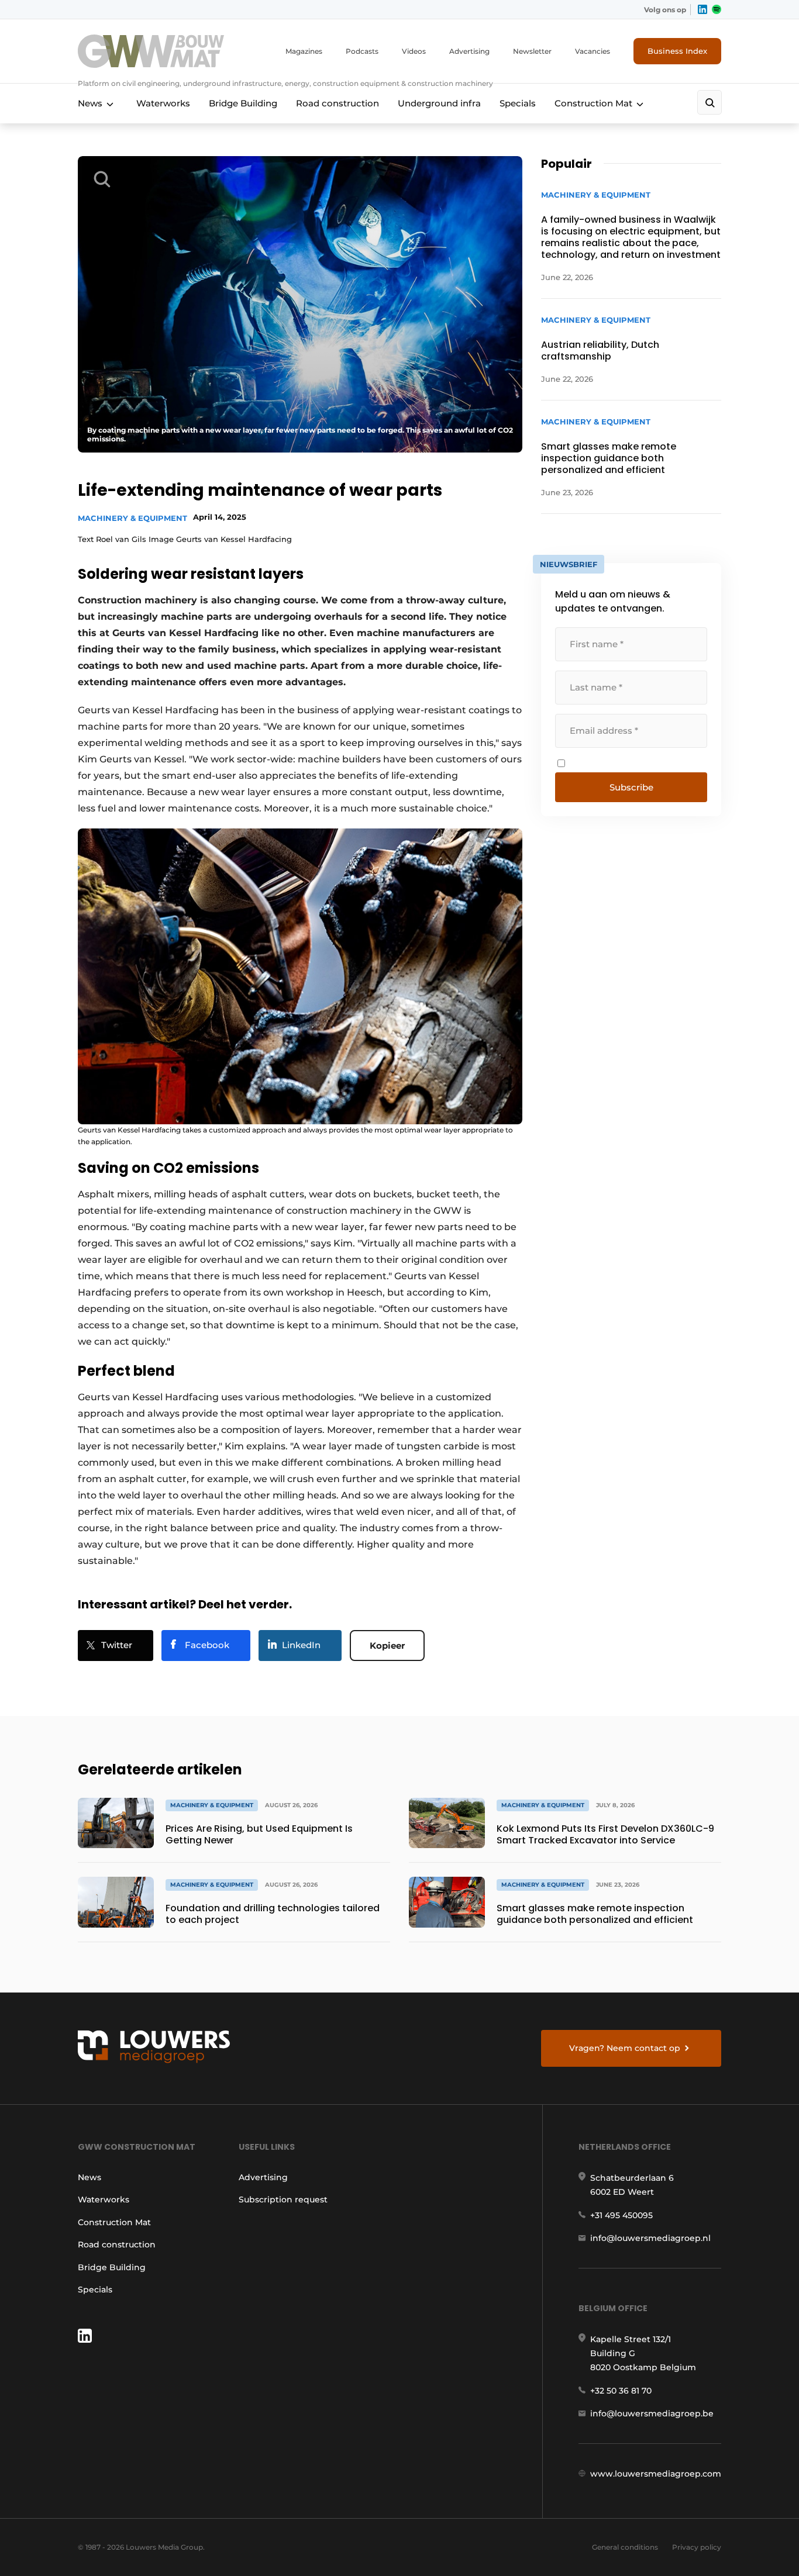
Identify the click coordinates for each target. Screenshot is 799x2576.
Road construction (337, 103)
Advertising (469, 51)
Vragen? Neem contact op (625, 2048)
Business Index (677, 51)
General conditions (625, 2547)
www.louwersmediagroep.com (656, 2474)
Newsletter (532, 51)
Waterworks (163, 103)
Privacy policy (697, 2547)
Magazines (304, 51)
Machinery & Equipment (132, 518)
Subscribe (631, 787)
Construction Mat (593, 103)
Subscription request (283, 2199)
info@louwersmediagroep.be (652, 2413)
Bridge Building (243, 103)
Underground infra (439, 103)
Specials (518, 103)
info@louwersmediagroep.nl (650, 2238)
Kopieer (387, 1646)
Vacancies (593, 51)
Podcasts (362, 51)
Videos (414, 51)
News (90, 103)
